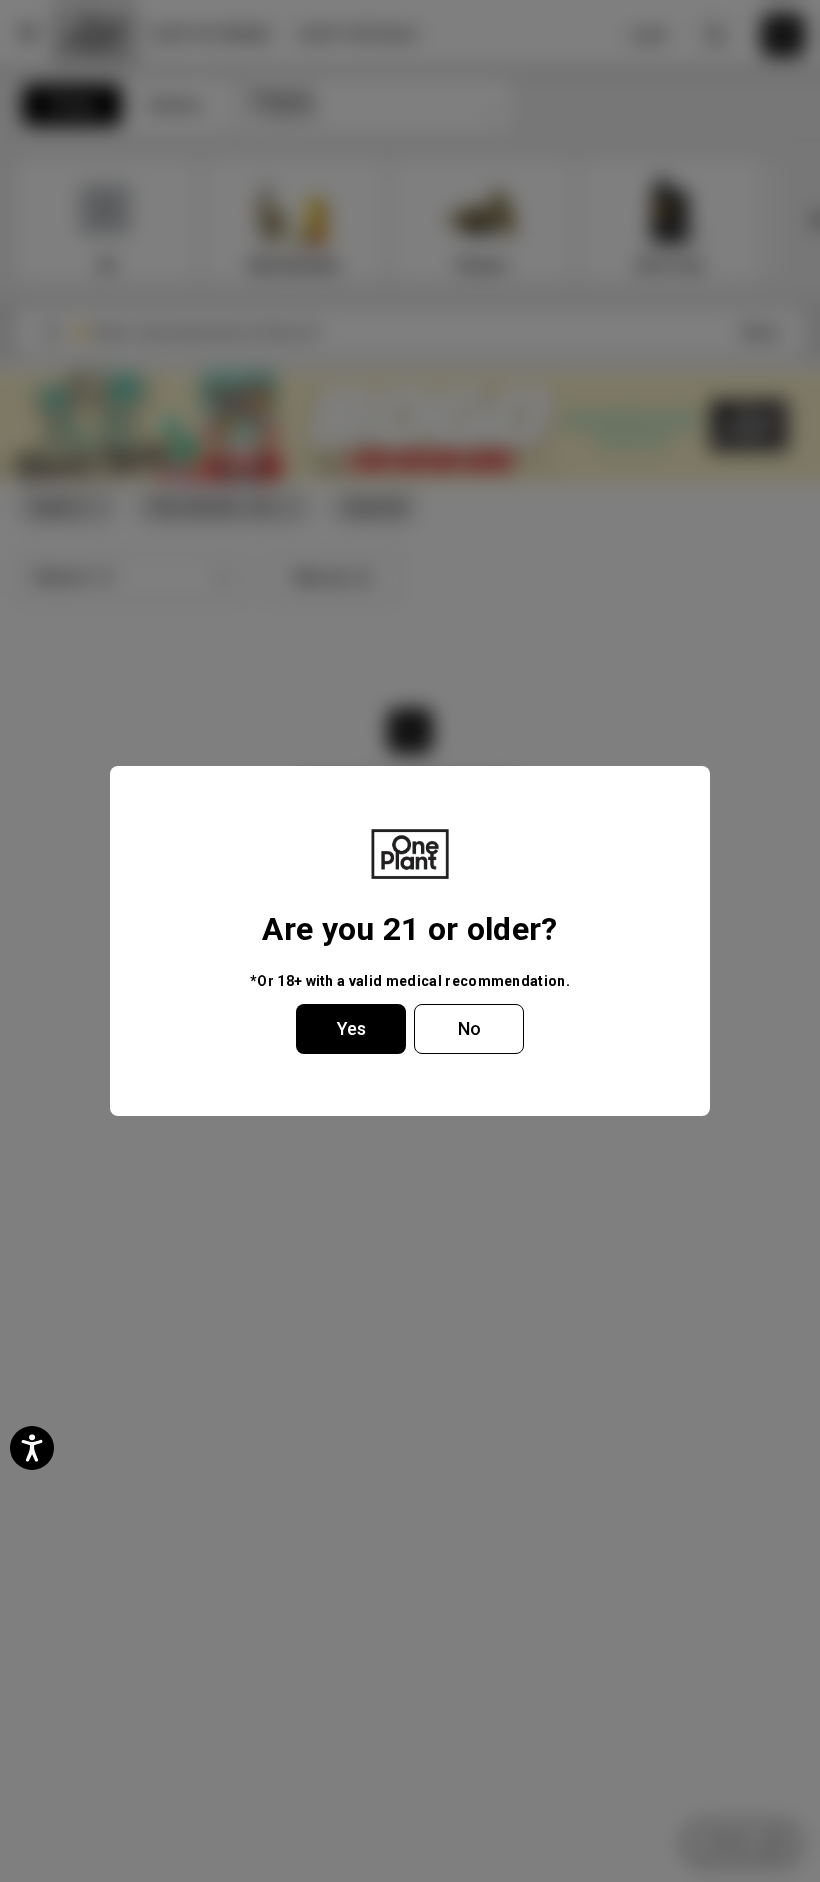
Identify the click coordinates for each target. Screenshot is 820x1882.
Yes (351, 1028)
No (469, 1028)
